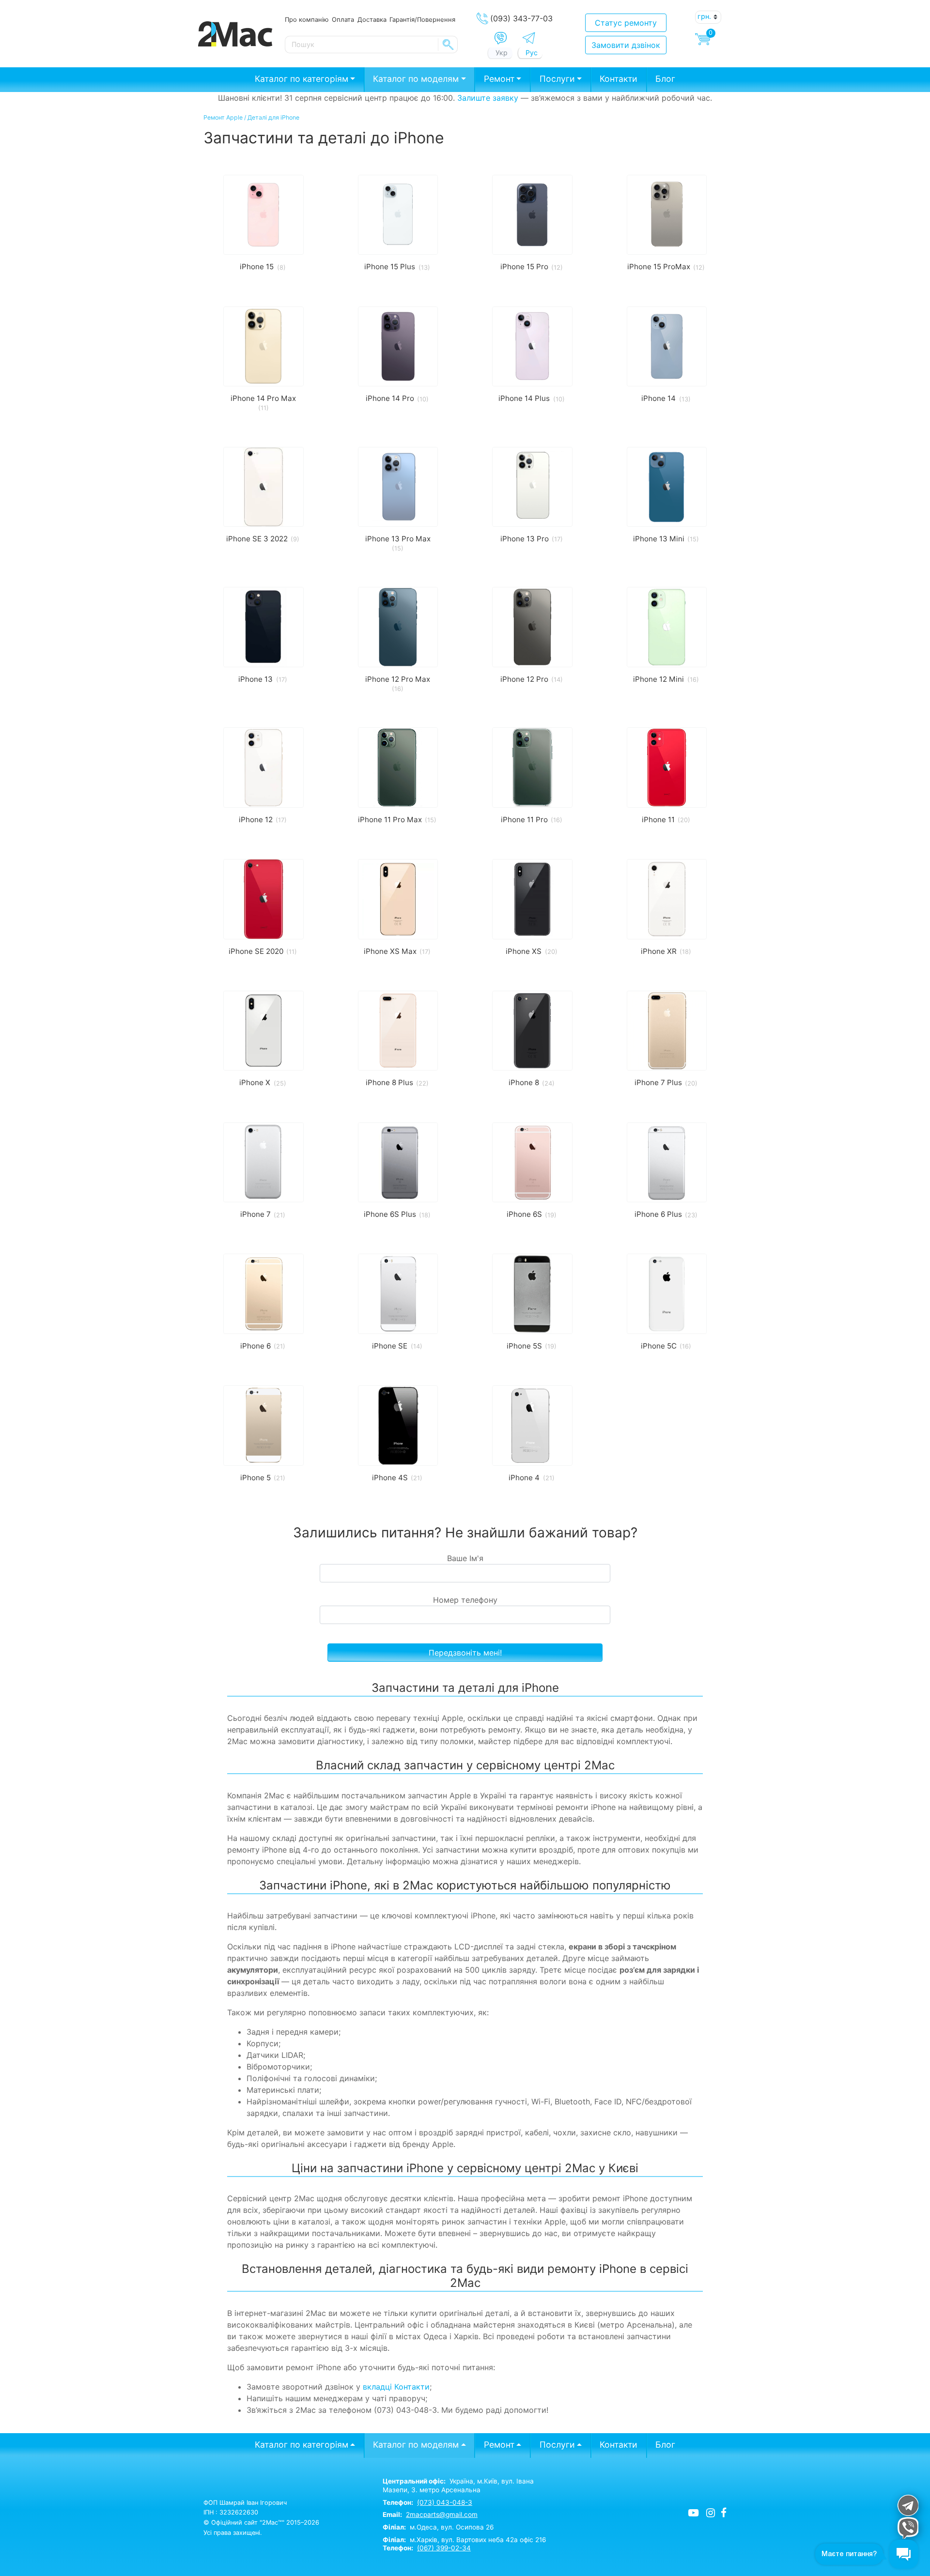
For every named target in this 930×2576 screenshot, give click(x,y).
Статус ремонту (626, 23)
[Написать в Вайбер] (501, 38)
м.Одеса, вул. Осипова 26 (438, 2527)
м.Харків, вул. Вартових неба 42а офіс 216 (464, 2540)
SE (448, 45)
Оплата (343, 19)
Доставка (372, 19)
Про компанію (307, 19)
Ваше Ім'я (465, 1558)
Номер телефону (465, 1600)
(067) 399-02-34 (444, 2548)
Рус (532, 53)
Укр (502, 53)
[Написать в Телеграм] (529, 38)
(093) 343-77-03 (521, 18)
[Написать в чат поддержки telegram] (907, 2505)
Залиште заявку (488, 98)
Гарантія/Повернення (422, 19)
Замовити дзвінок (626, 45)
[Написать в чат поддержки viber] (907, 2528)
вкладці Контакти (396, 2387)
